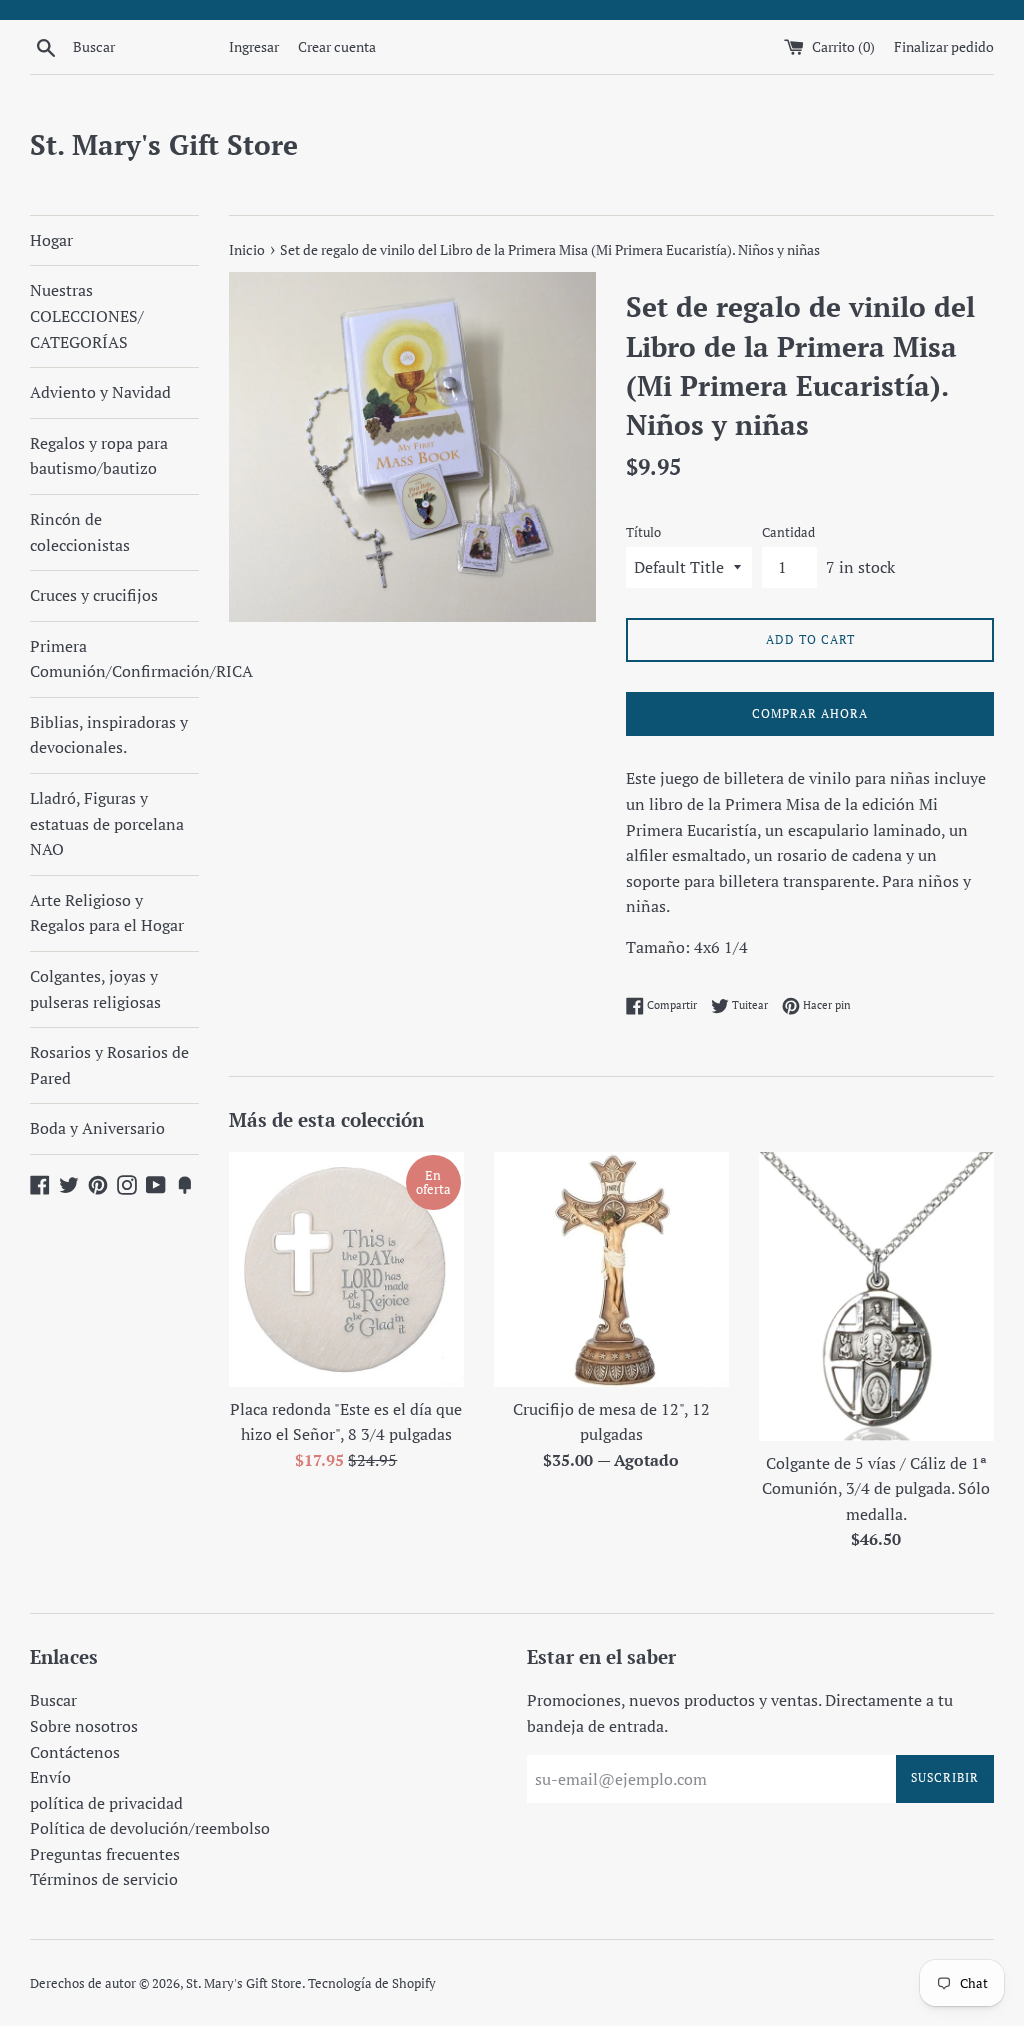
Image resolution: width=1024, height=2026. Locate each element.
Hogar (51, 240)
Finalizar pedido (944, 46)
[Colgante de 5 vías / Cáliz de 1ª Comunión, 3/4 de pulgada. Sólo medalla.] (876, 1296)
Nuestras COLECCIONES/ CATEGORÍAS (87, 315)
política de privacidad (106, 1803)
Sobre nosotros (84, 1726)
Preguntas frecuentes (105, 1854)
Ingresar (254, 46)
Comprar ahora (810, 713)
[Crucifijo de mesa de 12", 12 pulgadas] (611, 1269)
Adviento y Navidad (100, 392)
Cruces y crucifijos (94, 595)
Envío (50, 1777)
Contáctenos (75, 1752)
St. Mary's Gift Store (164, 144)
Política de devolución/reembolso (150, 1828)
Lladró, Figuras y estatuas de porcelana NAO (107, 823)
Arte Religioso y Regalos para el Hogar (107, 913)
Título (643, 532)
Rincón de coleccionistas (80, 532)
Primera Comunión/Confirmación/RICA (114, 659)
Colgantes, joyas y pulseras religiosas (95, 989)
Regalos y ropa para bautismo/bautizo (99, 456)
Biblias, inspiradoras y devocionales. (109, 735)
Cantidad (788, 532)
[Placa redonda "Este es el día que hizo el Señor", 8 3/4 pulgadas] (346, 1269)
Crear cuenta (337, 46)
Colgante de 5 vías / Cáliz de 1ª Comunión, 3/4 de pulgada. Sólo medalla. (876, 1488)
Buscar (53, 1700)
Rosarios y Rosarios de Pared (109, 1065)
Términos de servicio (104, 1879)
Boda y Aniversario (97, 1128)
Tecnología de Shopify (372, 1983)
